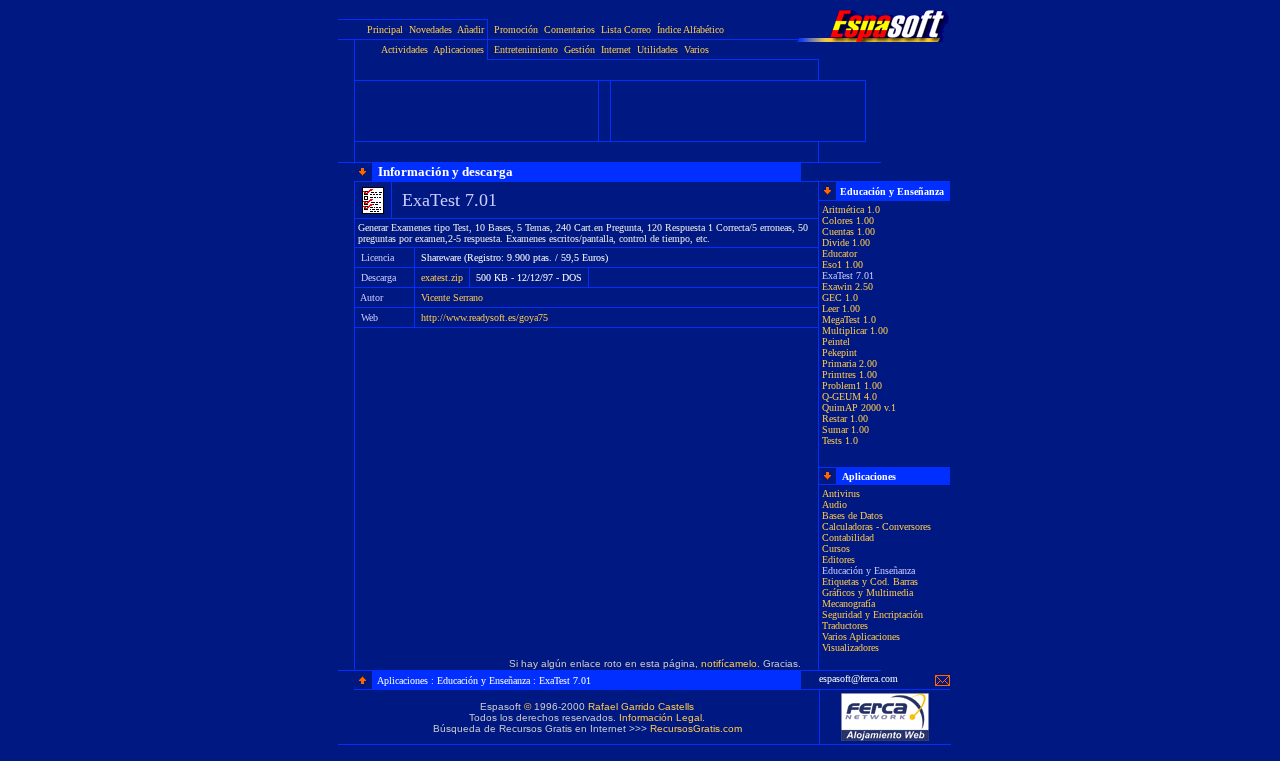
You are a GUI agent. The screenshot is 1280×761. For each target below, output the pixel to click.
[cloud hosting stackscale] (885, 738)
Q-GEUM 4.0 (849, 396)
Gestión (579, 49)
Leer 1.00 (841, 308)
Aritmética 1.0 (851, 209)
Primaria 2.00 (849, 363)
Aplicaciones (458, 49)
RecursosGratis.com (696, 728)
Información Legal (660, 717)
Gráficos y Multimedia (867, 592)
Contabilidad (848, 537)
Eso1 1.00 (842, 264)
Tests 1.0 (840, 440)
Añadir (470, 29)
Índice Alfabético (690, 29)
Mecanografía (848, 603)
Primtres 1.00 (849, 374)
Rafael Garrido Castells (641, 706)
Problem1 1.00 (852, 385)
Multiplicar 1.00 (855, 330)
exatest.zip (442, 277)
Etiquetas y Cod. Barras (870, 581)
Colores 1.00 (848, 220)
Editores (838, 559)
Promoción (516, 29)
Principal (385, 29)
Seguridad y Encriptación (872, 614)
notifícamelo (729, 663)
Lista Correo (626, 29)
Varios (696, 49)
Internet (616, 49)
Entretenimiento (526, 49)
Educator (839, 253)
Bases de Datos (852, 515)
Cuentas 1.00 (848, 231)
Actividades (404, 49)
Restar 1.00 (845, 418)
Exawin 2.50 (847, 286)
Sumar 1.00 (845, 429)
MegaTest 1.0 (849, 319)
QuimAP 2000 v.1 (859, 407)
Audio (834, 504)
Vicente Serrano (452, 297)
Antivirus (841, 493)
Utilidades (657, 49)
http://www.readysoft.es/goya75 (484, 317)
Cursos (836, 548)
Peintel (836, 341)
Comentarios (569, 29)
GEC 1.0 (840, 297)
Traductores (845, 625)
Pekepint (839, 352)
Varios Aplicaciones (861, 636)
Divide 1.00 (846, 242)
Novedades (430, 29)
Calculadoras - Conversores (876, 526)
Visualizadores (850, 647)
